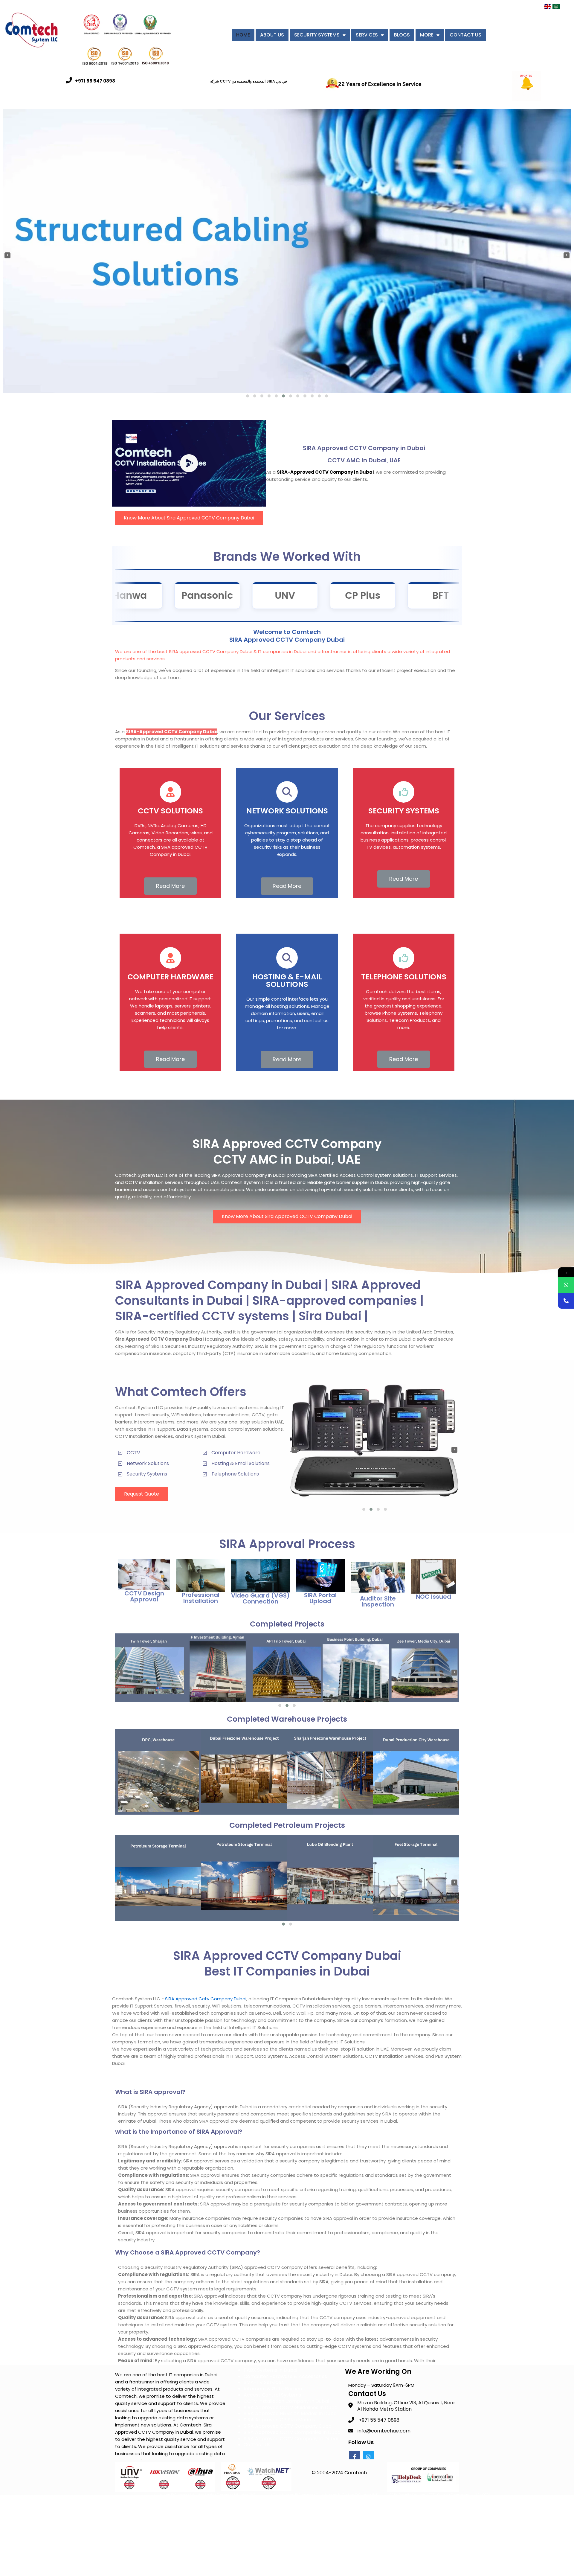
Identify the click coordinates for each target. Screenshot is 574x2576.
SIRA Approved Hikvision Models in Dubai (291, 2413)
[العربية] (556, 9)
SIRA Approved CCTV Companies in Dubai (293, 2432)
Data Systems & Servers (272, 2364)
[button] (248, 396)
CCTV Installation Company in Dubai (286, 2401)
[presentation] (7, 255)
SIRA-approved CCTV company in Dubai (325, 472)
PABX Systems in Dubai (270, 2370)
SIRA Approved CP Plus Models (279, 2420)
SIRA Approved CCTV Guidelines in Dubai (291, 2407)
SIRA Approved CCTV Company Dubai (288, 2426)
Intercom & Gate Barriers (274, 2389)
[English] (548, 9)
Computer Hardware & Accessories (285, 2376)
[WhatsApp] (566, 1285)
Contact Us (257, 2445)
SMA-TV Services (264, 2382)
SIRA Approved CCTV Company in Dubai (291, 2439)
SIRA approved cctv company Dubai (206, 1999)
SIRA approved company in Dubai (248, 1175)
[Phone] (566, 1301)
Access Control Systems (272, 2395)
